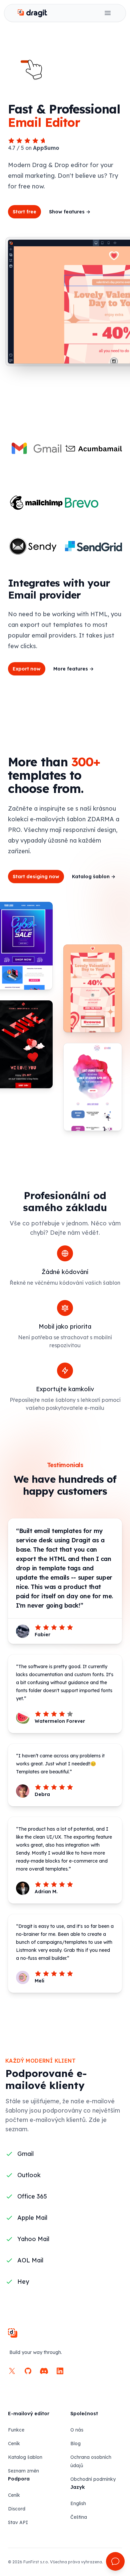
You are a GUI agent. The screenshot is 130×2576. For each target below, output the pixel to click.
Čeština (79, 2517)
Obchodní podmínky (93, 2479)
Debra (42, 1794)
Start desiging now (36, 877)
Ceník (14, 2444)
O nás (77, 2430)
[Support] (115, 2561)
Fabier (42, 1635)
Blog (75, 2444)
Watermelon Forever (60, 1721)
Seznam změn (23, 2471)
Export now (27, 669)
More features (73, 669)
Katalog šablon (94, 877)
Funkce (16, 2430)
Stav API (18, 2522)
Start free (24, 212)
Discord (17, 2509)
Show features (70, 212)
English (78, 2503)
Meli (39, 1981)
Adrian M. (46, 1892)
